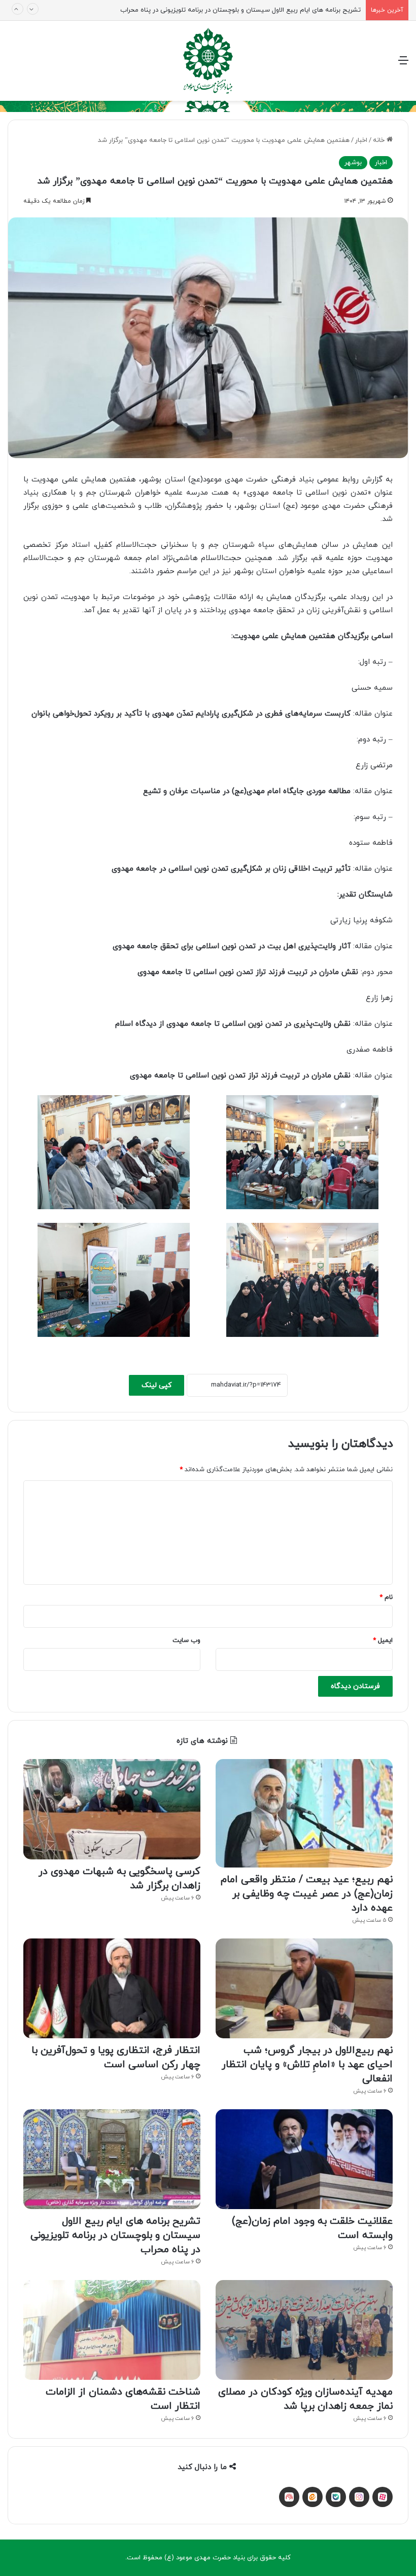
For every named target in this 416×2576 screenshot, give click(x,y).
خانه (380, 140)
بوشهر (353, 163)
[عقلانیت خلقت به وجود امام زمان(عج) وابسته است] (304, 2159)
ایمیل (383, 1640)
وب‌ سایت (186, 1640)
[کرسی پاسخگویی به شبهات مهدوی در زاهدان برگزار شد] (112, 1809)
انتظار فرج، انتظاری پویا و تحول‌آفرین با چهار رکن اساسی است (116, 2058)
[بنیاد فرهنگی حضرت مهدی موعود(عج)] (208, 61)
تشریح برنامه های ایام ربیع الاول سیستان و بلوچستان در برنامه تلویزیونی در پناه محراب (115, 2235)
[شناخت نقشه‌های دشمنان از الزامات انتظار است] (112, 2330)
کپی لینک (157, 1385)
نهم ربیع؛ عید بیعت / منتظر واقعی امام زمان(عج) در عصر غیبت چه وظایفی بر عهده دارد (307, 1894)
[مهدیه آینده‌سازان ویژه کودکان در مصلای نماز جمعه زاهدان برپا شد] (304, 2330)
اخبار (361, 140)
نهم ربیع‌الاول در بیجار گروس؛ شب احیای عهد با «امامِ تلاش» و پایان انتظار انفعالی (307, 2065)
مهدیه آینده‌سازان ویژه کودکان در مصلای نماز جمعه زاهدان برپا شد (305, 2399)
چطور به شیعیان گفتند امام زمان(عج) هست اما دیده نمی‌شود (274, 10)
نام (386, 1597)
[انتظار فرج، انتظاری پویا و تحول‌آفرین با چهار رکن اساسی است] (112, 1988)
